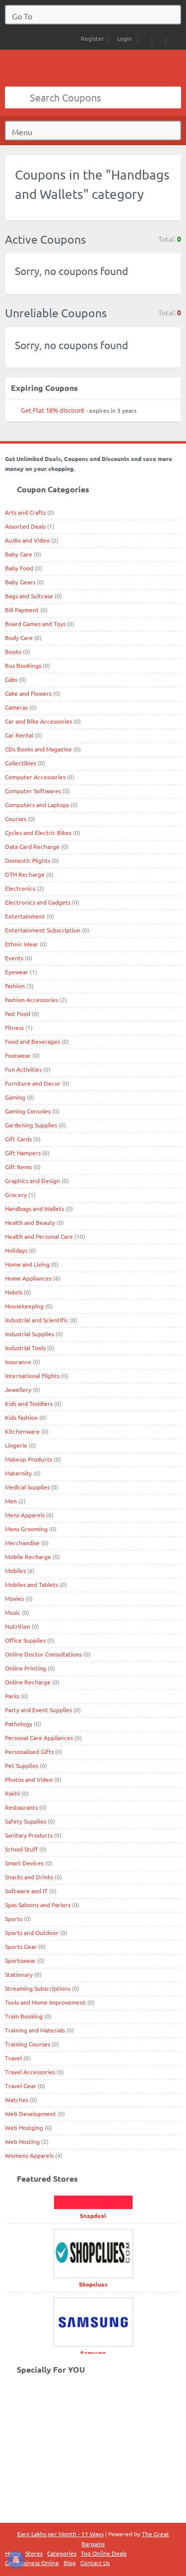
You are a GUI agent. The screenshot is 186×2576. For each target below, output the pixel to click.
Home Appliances (28, 1278)
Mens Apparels (25, 1515)
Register (92, 38)
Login (124, 38)
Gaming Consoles (28, 1111)
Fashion (15, 986)
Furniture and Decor (33, 1083)
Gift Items (18, 1167)
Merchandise (22, 1543)
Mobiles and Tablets (31, 1584)
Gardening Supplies (31, 1125)
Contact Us (95, 2563)
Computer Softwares (33, 791)
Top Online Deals (104, 2553)
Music (13, 1612)
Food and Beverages (32, 1041)
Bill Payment (22, 610)
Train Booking (24, 2016)
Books (13, 651)
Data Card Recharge (32, 846)
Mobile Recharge (28, 1557)
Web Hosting (22, 2141)
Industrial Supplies (30, 1334)
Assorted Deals (25, 526)
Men (11, 1501)
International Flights (32, 1376)
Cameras (16, 707)
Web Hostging (24, 2127)
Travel (13, 2058)
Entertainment (25, 916)
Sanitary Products (29, 1835)
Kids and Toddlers (29, 1403)
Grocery (16, 1195)
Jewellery (18, 1389)
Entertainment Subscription (43, 930)
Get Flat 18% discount (53, 410)
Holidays (16, 1250)
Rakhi (12, 1793)
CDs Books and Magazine (38, 749)
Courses (16, 819)
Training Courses (28, 2044)
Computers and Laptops (37, 805)
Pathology (19, 1724)
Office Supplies (25, 1640)
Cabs (11, 679)
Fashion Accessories (31, 1000)
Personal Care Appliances (39, 1738)
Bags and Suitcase (29, 596)
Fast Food (18, 1013)
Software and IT (26, 1891)
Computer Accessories (35, 777)
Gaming (15, 1097)
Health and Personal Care (39, 1236)
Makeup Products (29, 1459)
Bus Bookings (23, 665)
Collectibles (21, 763)
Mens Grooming (26, 1529)
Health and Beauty (30, 1222)
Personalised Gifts (29, 1751)
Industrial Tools (25, 1348)
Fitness (14, 1027)
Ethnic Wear (22, 944)
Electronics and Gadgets (38, 902)
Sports (14, 1919)
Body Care (19, 638)
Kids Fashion (21, 1417)
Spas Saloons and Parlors (38, 1905)
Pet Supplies (22, 1765)
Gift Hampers (23, 1153)
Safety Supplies (26, 1821)
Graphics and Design (32, 1181)
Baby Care (19, 554)
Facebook (159, 39)
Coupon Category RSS (169, 168)
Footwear (18, 1055)
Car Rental (19, 735)
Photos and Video (29, 1779)
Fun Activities (23, 1069)
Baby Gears (20, 582)
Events (14, 958)
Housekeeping (24, 1306)
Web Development (31, 2114)
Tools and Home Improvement (45, 2002)
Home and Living (27, 1264)
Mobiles (15, 1570)
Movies (14, 1598)
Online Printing (26, 1668)
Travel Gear (21, 2086)
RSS (145, 39)
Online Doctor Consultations (43, 1654)
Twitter (173, 39)
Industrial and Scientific (37, 1320)
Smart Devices (24, 1863)
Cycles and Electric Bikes (38, 832)
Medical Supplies (27, 1487)
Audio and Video (27, 540)
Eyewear (17, 972)
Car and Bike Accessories (38, 721)
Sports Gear (21, 1946)
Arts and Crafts (25, 512)
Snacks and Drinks (29, 1877)
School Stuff (21, 1849)
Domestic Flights (28, 860)
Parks (12, 1696)
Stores (34, 2553)
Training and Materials (35, 2030)
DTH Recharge (25, 874)
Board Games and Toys (35, 624)
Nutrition (18, 1626)
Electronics (20, 888)
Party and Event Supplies (38, 1710)
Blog (70, 2563)
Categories (62, 2553)
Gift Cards (18, 1139)
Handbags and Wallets (34, 1208)
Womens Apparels (29, 2155)
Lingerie (16, 1445)
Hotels (14, 1292)
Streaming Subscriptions (38, 1988)
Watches (17, 2100)
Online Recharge (28, 1682)
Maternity (18, 1473)
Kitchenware (22, 1431)
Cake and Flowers (28, 693)
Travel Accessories (30, 2072)
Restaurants (21, 1807)
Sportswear (20, 1960)
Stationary (19, 1974)
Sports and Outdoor (32, 1932)
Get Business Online (32, 2563)
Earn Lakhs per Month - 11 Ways (61, 2534)
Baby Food (19, 568)
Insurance (18, 1362)
